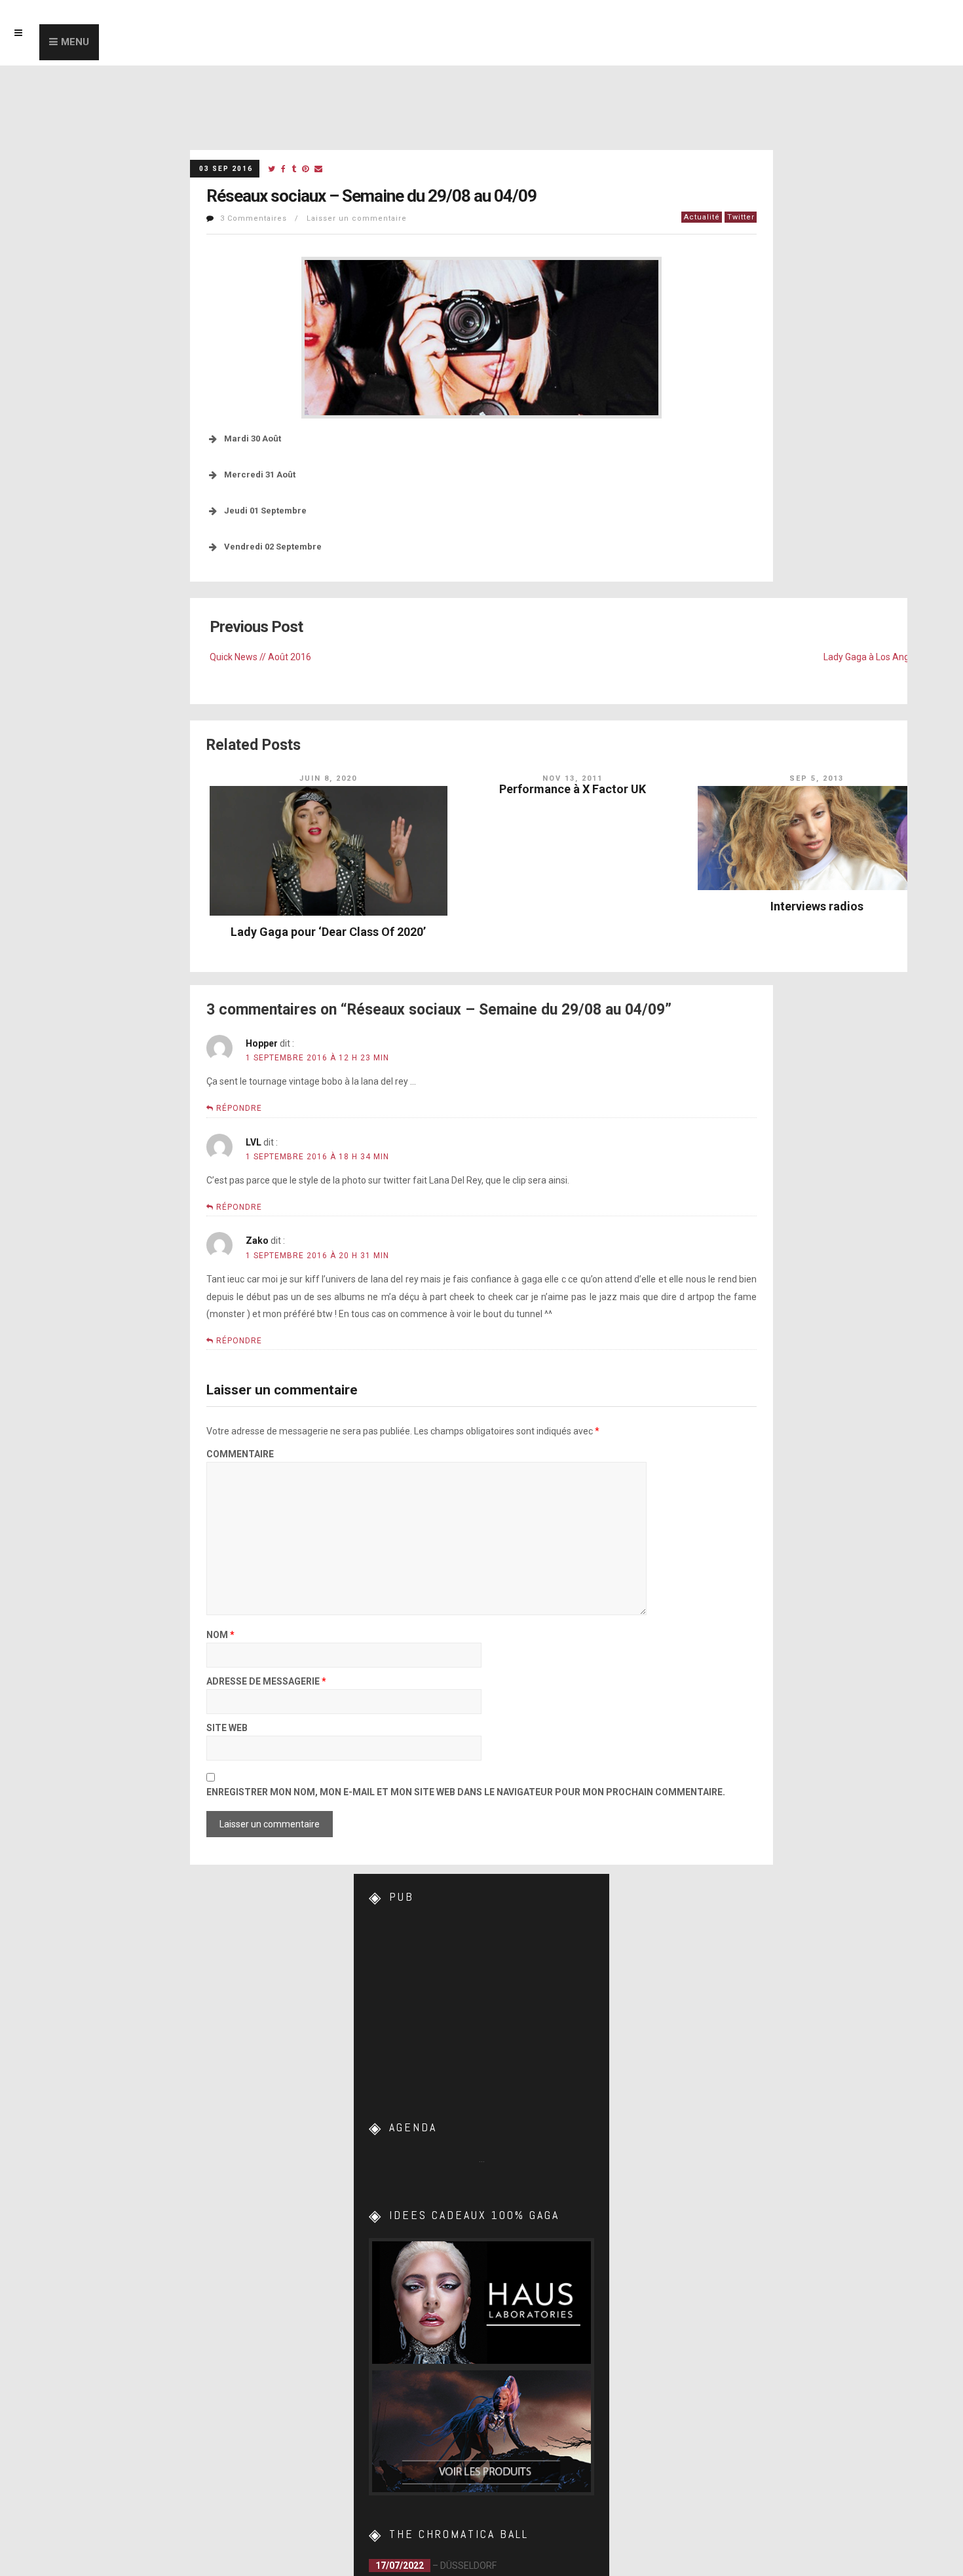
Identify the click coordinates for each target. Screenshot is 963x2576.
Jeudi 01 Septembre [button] (265, 511)
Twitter (741, 217)
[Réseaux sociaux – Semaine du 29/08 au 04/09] (272, 169)
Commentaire (240, 1454)
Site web (227, 1728)
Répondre (239, 1108)
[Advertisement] (481, 2002)
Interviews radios (817, 906)
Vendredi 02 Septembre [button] (273, 547)
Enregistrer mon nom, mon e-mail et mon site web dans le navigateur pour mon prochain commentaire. (466, 1792)
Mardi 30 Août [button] (253, 439)
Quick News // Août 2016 (260, 657)
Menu (75, 42)
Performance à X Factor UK (573, 789)
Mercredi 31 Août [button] (260, 475)
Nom (220, 1635)
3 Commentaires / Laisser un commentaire (313, 218)
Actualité (702, 217)
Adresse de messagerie (266, 1682)
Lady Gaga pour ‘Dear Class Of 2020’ (328, 932)
